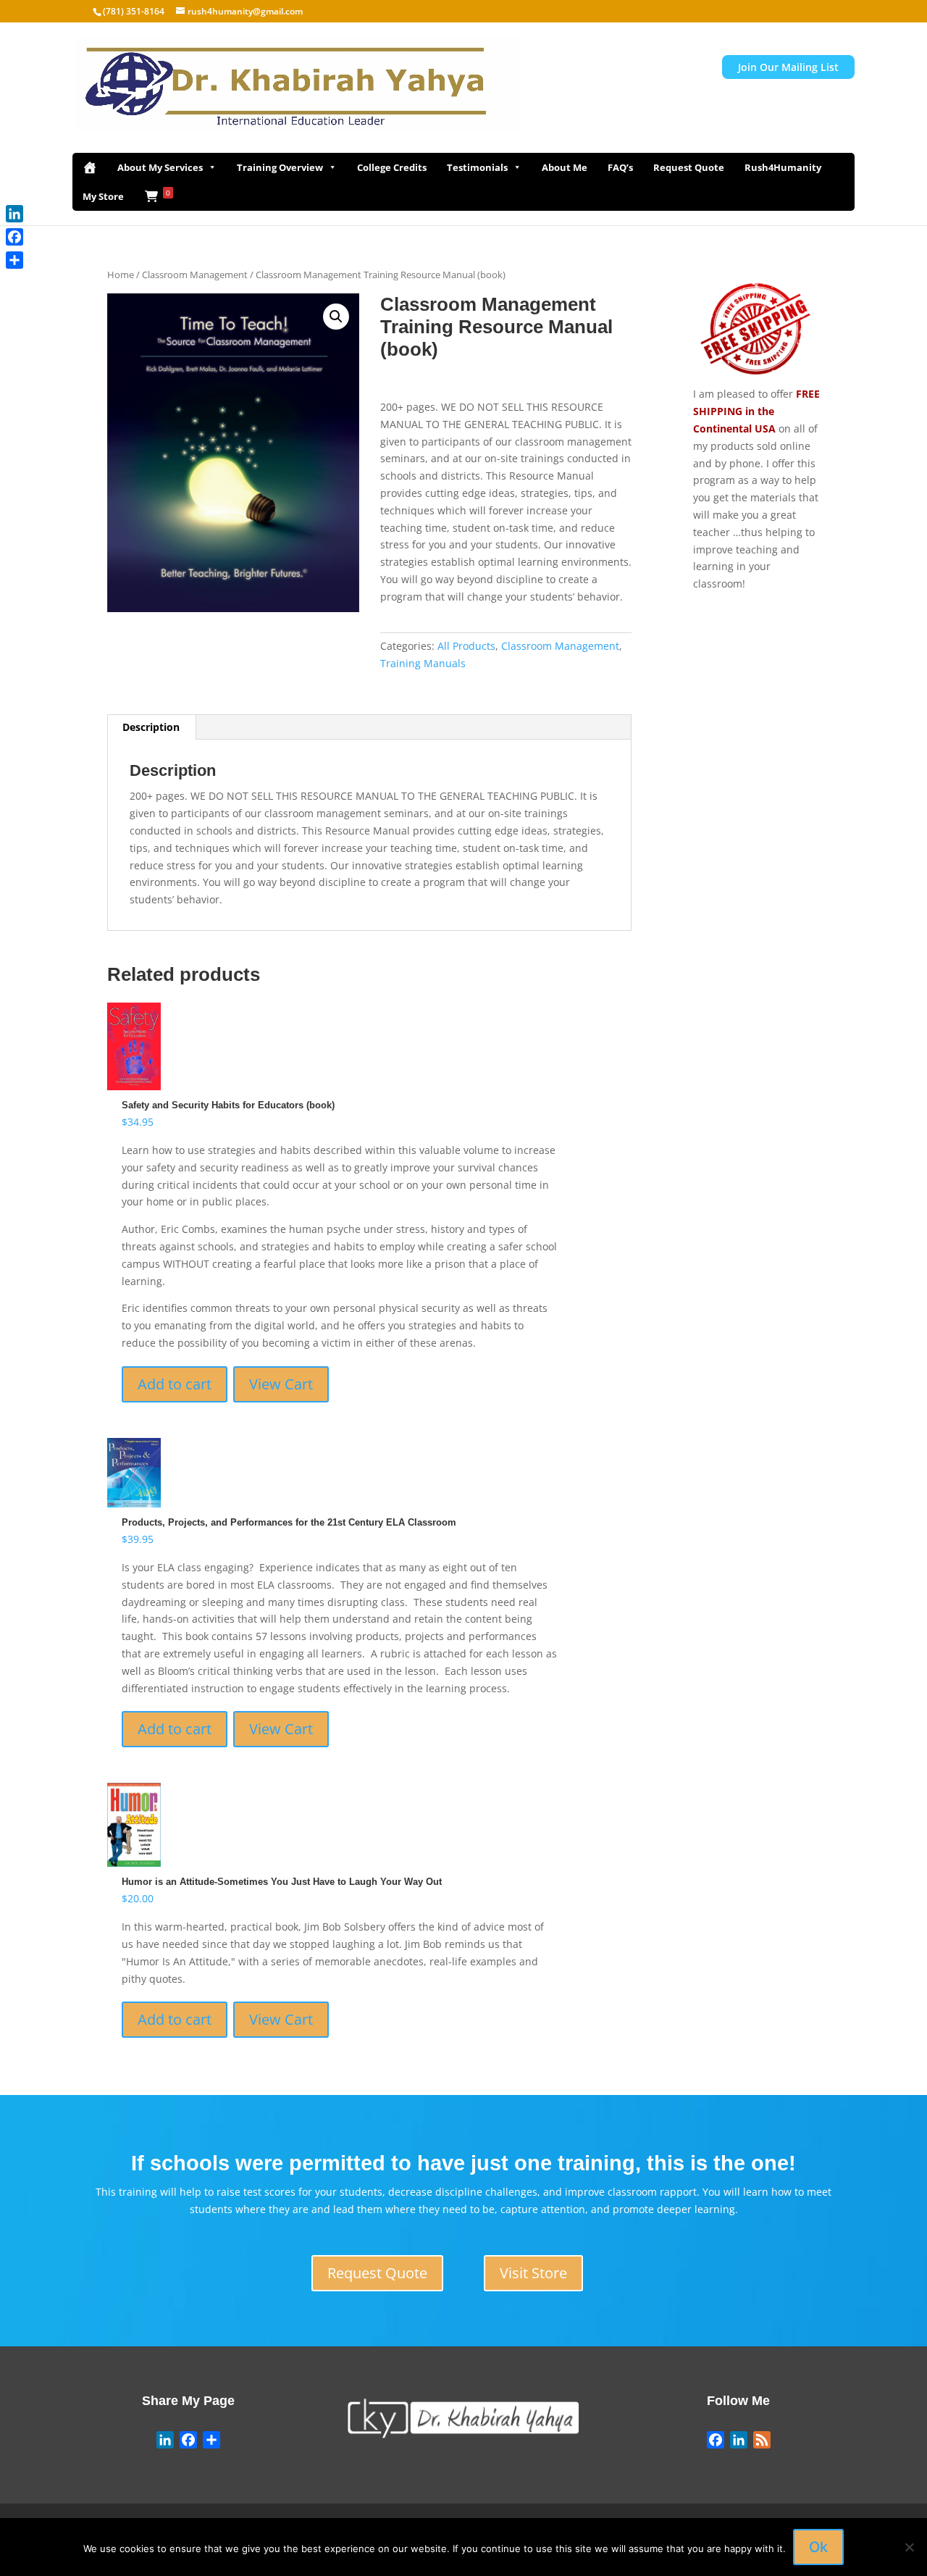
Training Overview (280, 167)
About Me (565, 167)
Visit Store (533, 2273)
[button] (336, 317)
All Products (466, 646)
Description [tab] (151, 727)
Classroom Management (195, 275)
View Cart (281, 1384)
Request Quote (689, 167)
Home (121, 275)
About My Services (160, 167)
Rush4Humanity (783, 167)
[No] (909, 2547)
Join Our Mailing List (788, 67)
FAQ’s (620, 167)
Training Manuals (423, 663)
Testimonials (477, 167)
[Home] (90, 167)
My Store (103, 196)
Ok (818, 2547)
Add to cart (175, 1384)
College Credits (392, 167)
